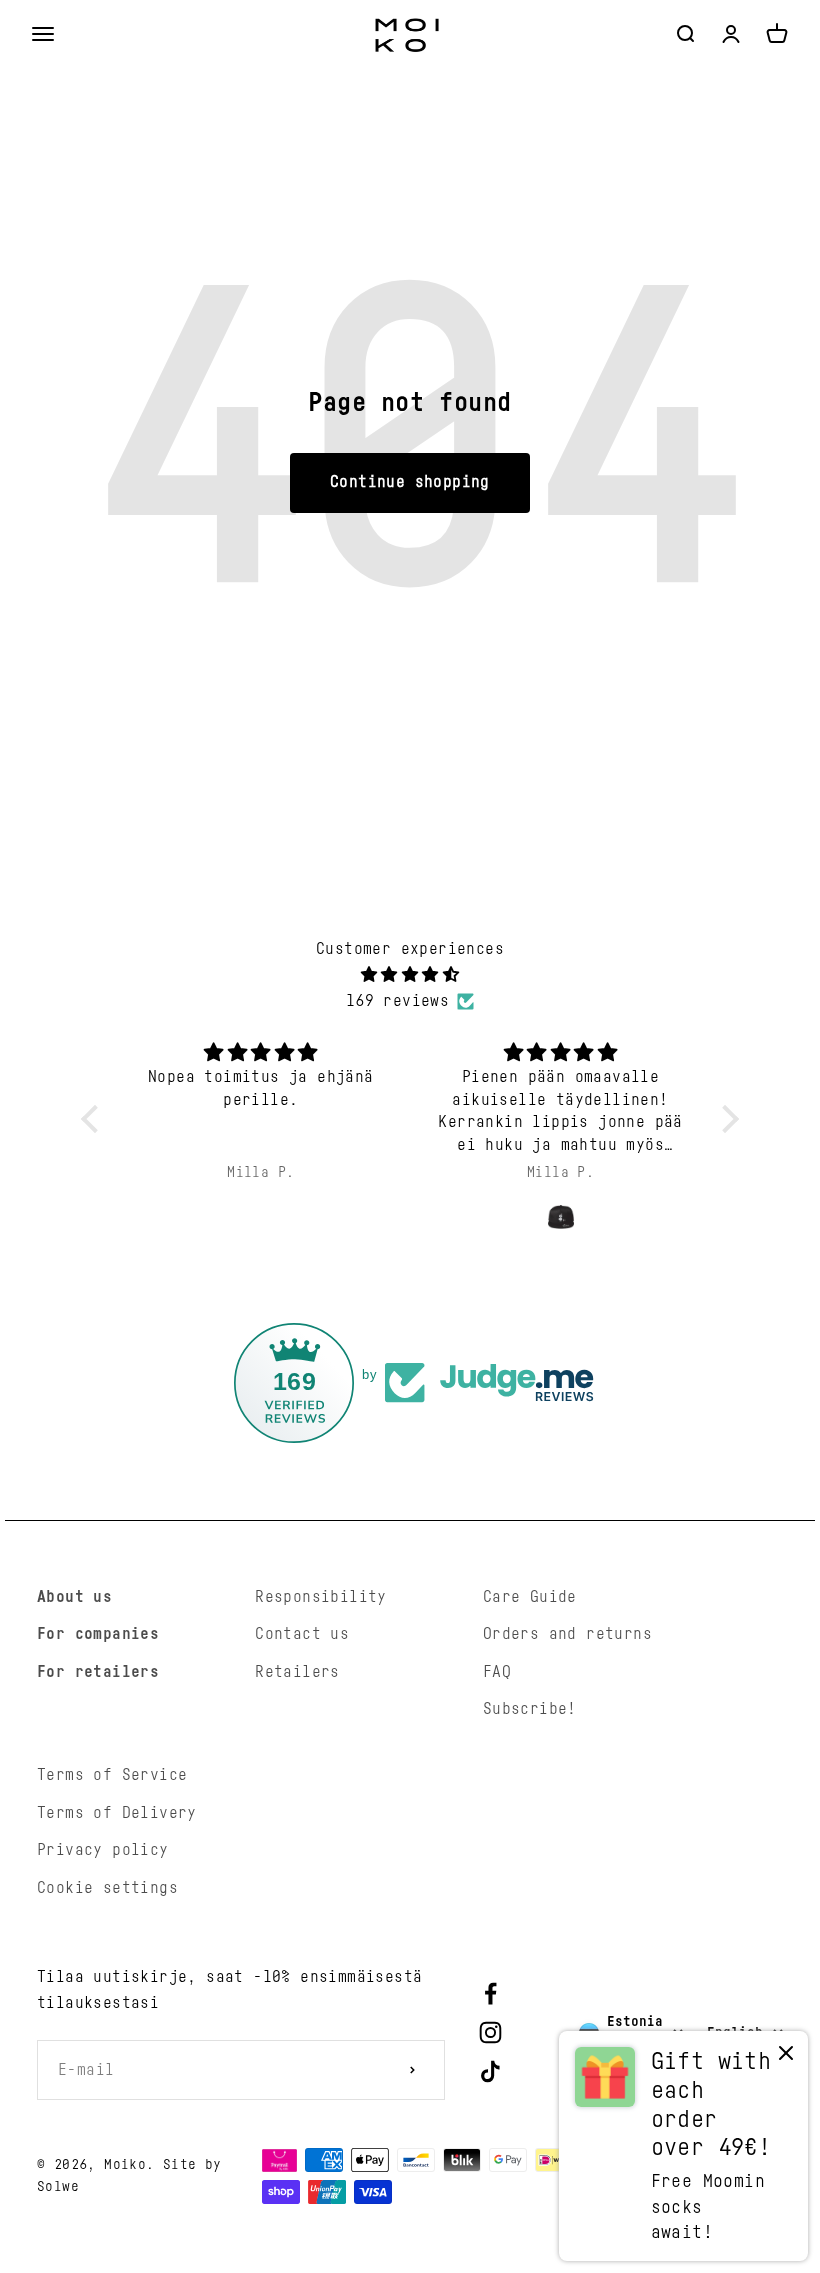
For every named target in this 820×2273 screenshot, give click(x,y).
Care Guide (530, 1597)
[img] (409, 975)
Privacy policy (103, 1850)
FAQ (497, 1672)
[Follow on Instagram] (490, 2032)
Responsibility (321, 1597)
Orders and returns (567, 1634)
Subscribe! (530, 1709)
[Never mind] (786, 2057)
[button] (95, 1118)
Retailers (297, 1672)
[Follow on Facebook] (490, 1993)
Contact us (302, 1634)
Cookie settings (107, 1888)
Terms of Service (112, 1775)
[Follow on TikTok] (490, 2071)
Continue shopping (410, 482)
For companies (98, 1634)
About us (74, 1597)
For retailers (98, 1672)
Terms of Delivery (117, 1813)
